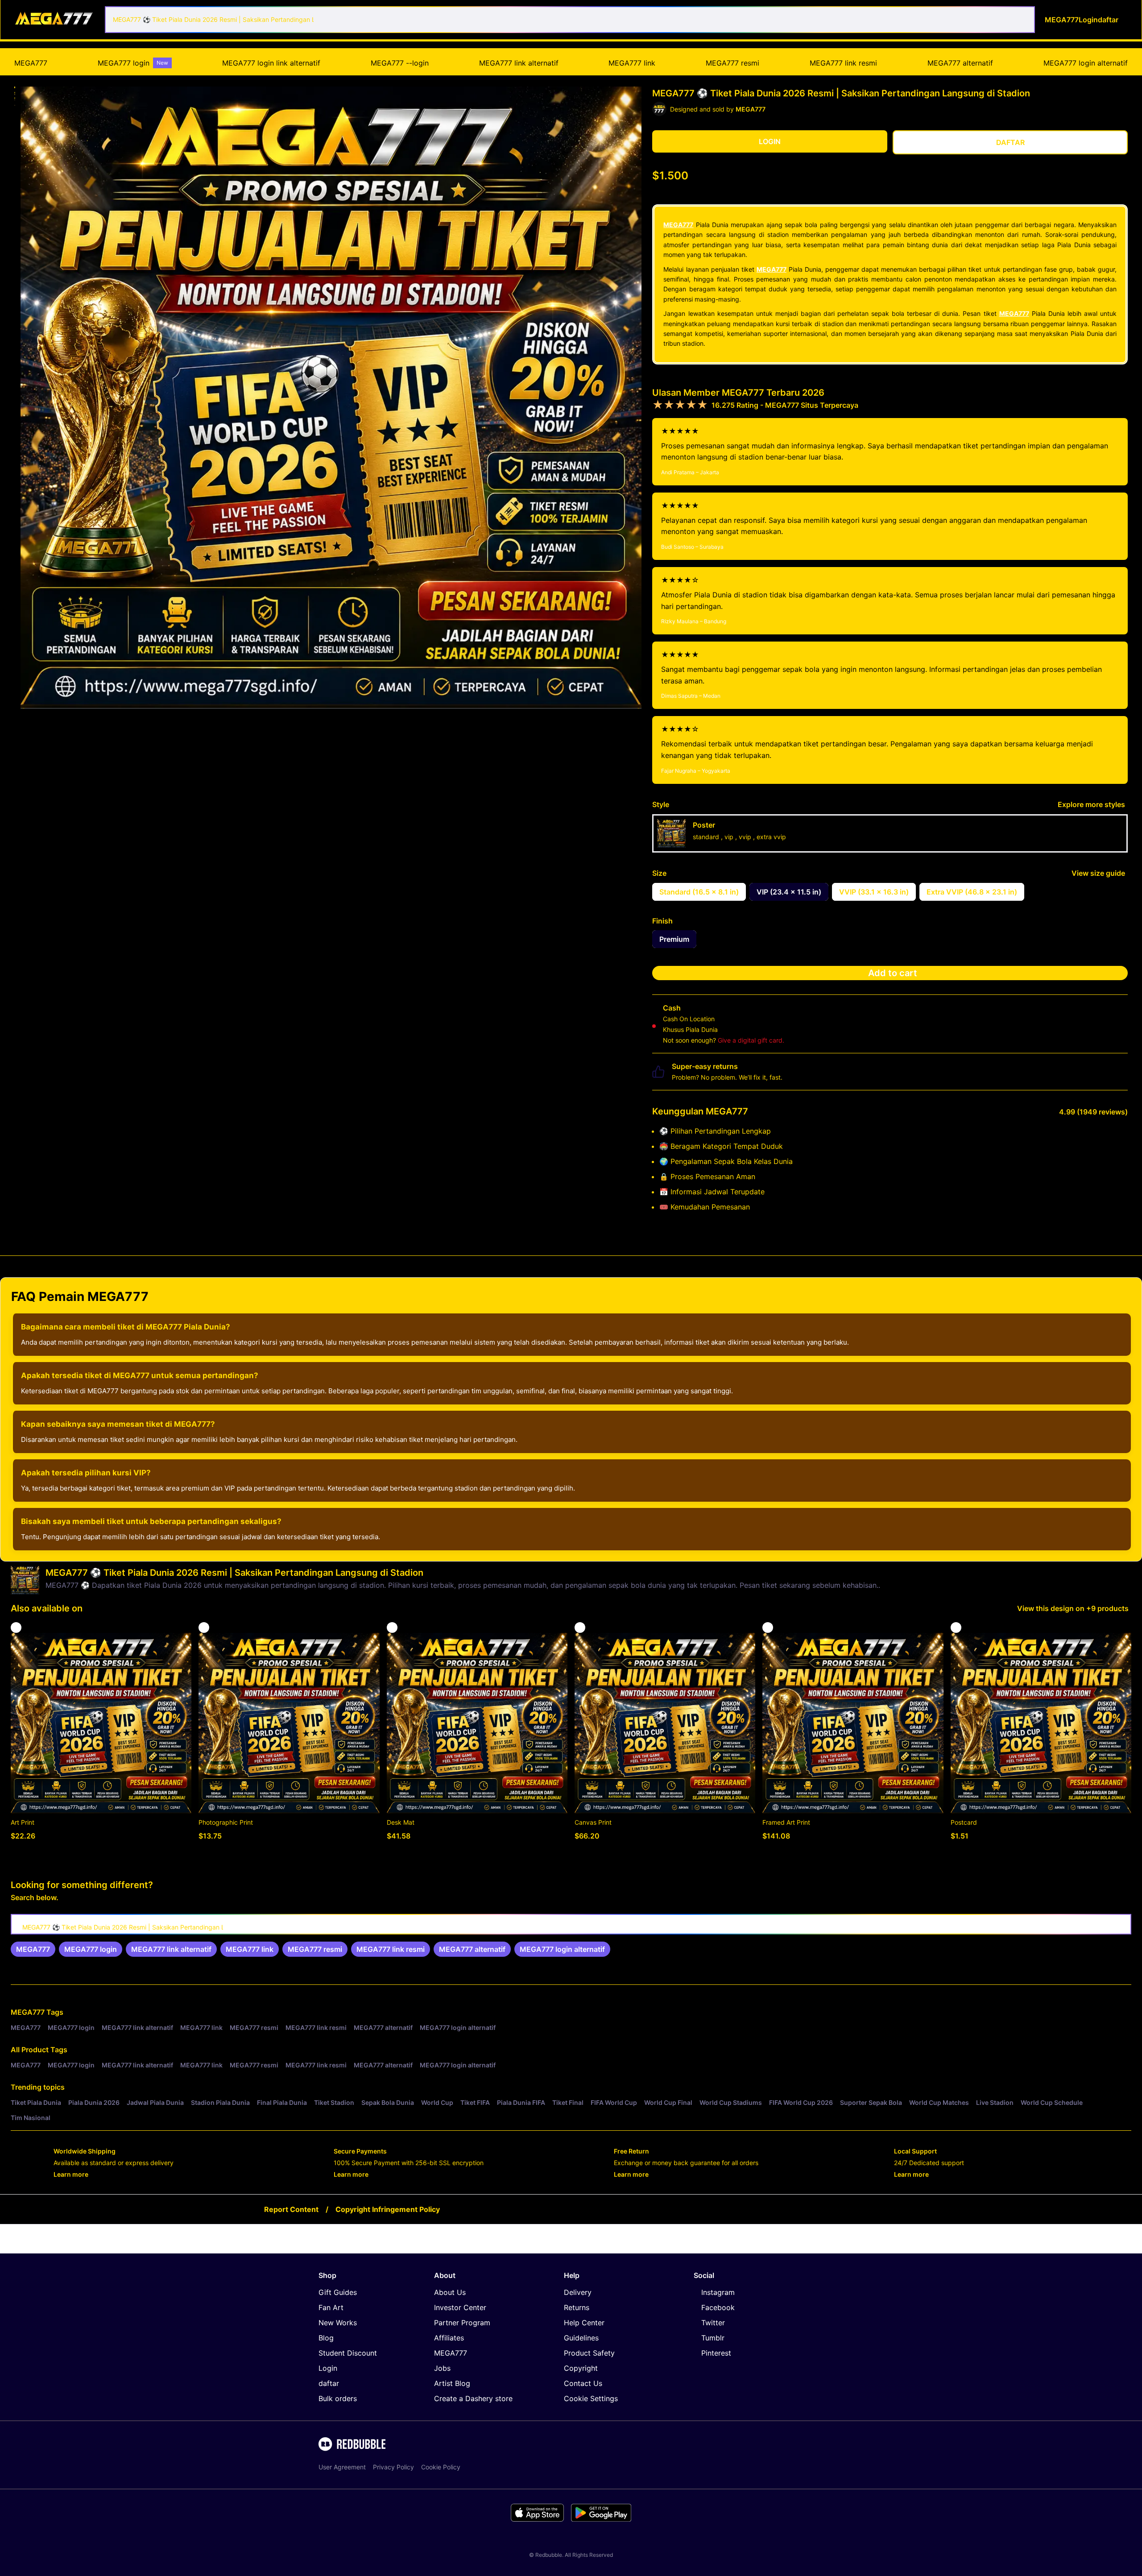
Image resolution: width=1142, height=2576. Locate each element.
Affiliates (449, 2338)
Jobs (442, 2368)
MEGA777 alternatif (960, 63)
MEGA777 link (632, 63)
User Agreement (342, 2467)
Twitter (713, 2323)
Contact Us (583, 2383)
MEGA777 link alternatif (519, 63)
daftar (329, 2383)
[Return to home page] (55, 19)
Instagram (718, 2292)
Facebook (718, 2307)
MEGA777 (31, 63)
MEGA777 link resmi (843, 63)
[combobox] (570, 20)
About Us (450, 2292)
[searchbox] (571, 1924)
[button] (15, 87)
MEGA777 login (133, 63)
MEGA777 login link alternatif (271, 63)
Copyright (581, 2368)
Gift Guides (338, 2292)
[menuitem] (31, 63)
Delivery (578, 2292)
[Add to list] (16, 1628)
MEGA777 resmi (732, 63)
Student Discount (348, 2353)
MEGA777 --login (400, 63)
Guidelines (581, 2338)
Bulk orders (338, 2398)
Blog (326, 2338)
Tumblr (713, 2338)
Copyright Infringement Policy (388, 2209)
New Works (338, 2323)
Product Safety (589, 2353)
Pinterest (716, 2353)
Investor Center (460, 2307)
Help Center (584, 2323)
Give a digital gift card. (751, 1040)
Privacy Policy (393, 2467)
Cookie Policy (441, 2467)
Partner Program (462, 2323)
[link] (33, 1949)
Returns (577, 2307)
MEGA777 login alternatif (1086, 63)
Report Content (291, 2209)
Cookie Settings (591, 2398)
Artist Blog (452, 2383)
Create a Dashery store (473, 2398)
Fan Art (331, 2307)
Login (328, 2368)
